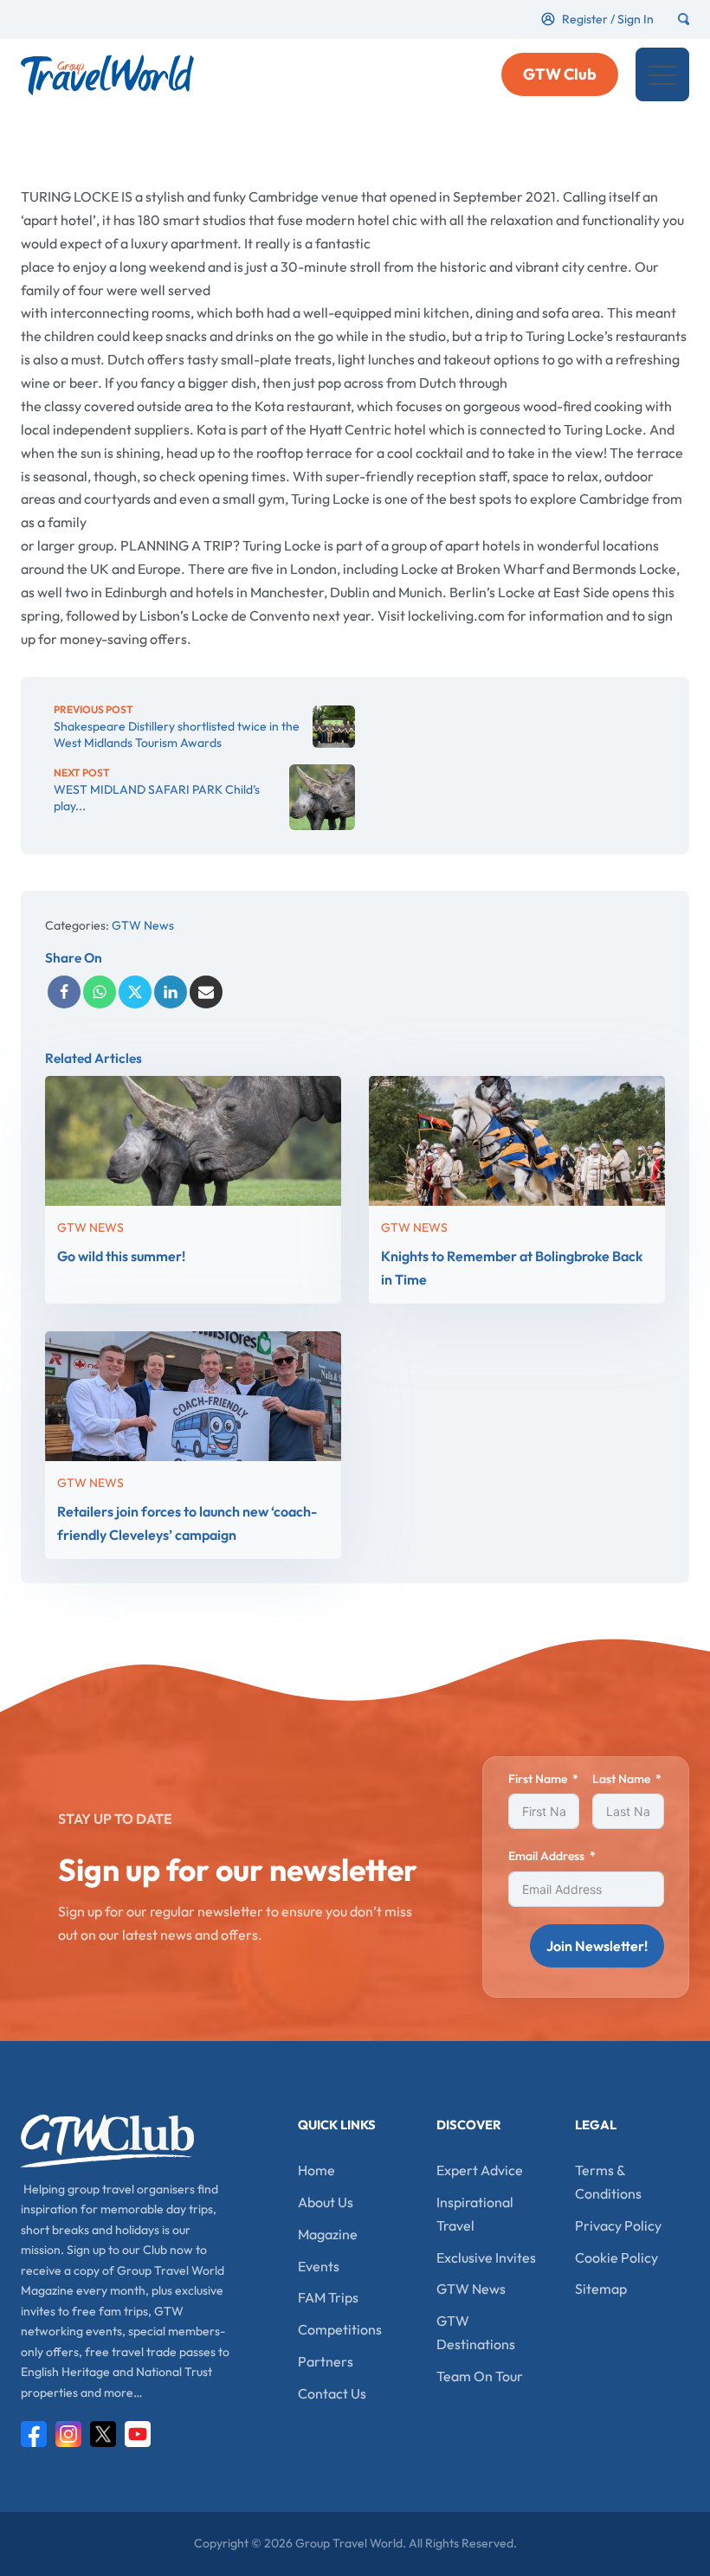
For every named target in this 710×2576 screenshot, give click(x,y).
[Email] (206, 992)
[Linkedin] (171, 992)
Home (316, 2170)
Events (319, 2266)
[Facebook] (64, 992)
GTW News (143, 925)
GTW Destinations (476, 2332)
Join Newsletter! (597, 1946)
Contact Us (332, 2393)
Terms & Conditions (608, 2182)
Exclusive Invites (486, 2257)
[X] (135, 992)
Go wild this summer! (122, 1256)
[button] (662, 74)
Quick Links (337, 2125)
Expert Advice (480, 2170)
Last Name (621, 1779)
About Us (326, 2202)
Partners (326, 2361)
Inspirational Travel (475, 2214)
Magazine (328, 2234)
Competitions (340, 2329)
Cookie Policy (616, 2257)
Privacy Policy (618, 2225)
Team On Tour (480, 2376)
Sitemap (601, 2289)
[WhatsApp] (100, 992)
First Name (538, 1779)
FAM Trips (328, 2297)
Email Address (546, 1856)
